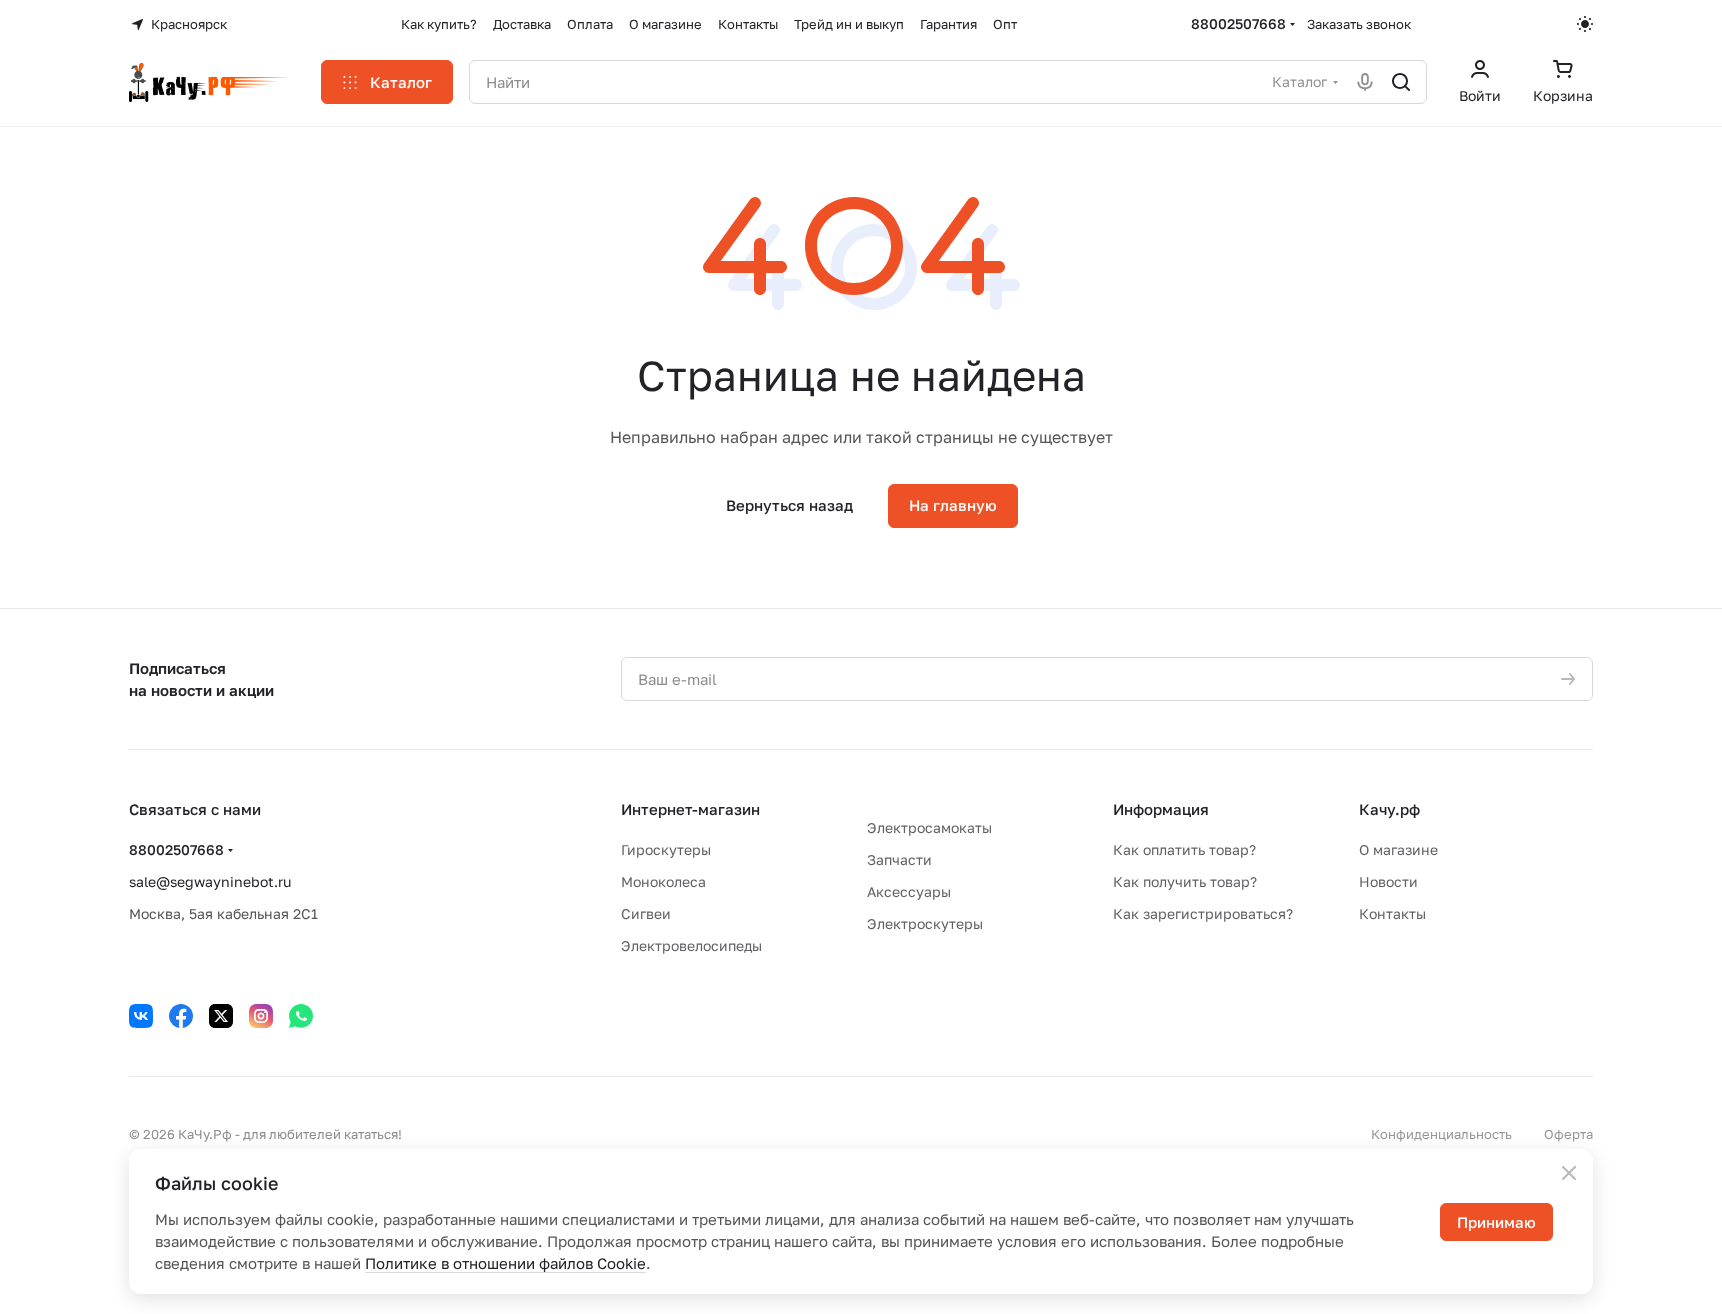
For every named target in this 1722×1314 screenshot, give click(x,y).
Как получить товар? (1185, 881)
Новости (1388, 881)
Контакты (1392, 913)
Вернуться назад (789, 505)
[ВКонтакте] (141, 1016)
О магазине (1398, 849)
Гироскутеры (666, 849)
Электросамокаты (929, 827)
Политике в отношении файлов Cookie (505, 1263)
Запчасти (899, 859)
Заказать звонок (1359, 24)
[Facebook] (181, 1016)
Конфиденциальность (1441, 1134)
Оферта (1568, 1134)
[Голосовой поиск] (1365, 82)
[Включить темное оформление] (1585, 24)
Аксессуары (909, 891)
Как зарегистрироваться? (1203, 913)
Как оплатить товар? (1184, 849)
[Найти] (1401, 82)
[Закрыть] (1569, 1173)
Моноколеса (663, 881)
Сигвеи (646, 913)
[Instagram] (261, 1016)
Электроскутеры (925, 923)
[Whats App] (301, 1016)
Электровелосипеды (691, 945)
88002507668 (1238, 23)
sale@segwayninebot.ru (210, 881)
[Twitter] (221, 1016)
